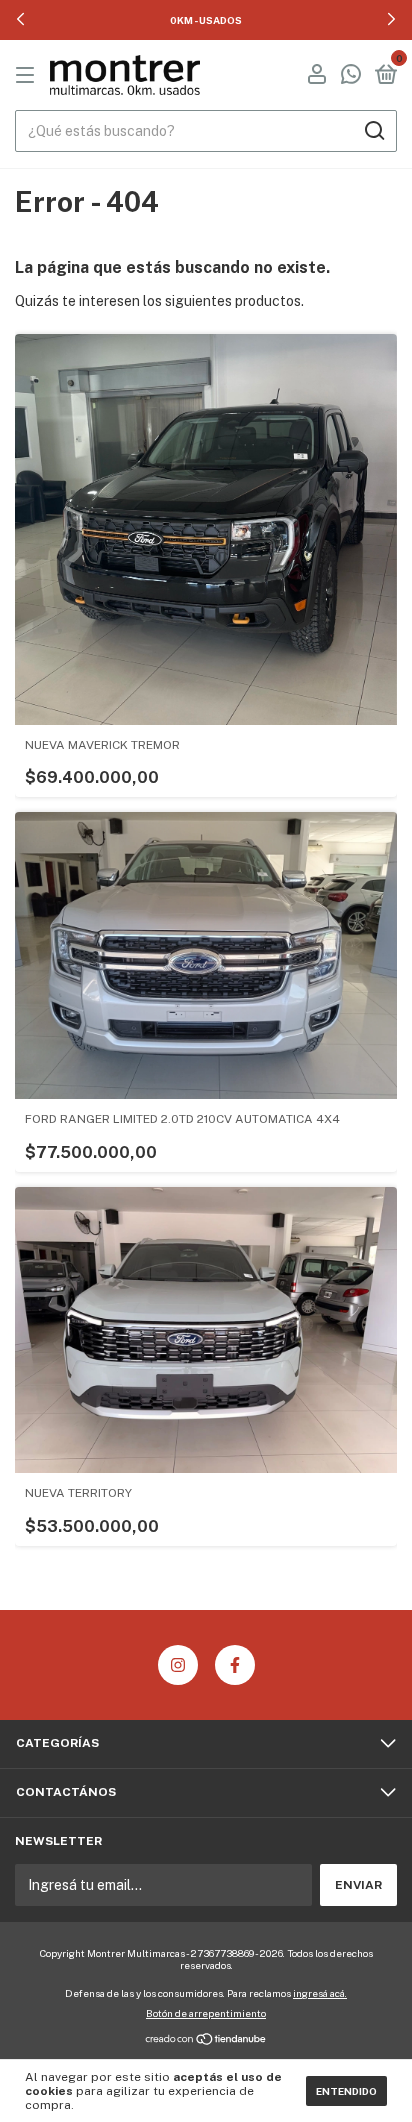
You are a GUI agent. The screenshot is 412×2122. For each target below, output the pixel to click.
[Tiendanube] (206, 2041)
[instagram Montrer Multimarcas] (178, 1665)
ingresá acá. (320, 1993)
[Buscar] (373, 131)
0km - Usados (206, 20)
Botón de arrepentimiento (206, 2013)
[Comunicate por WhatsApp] (351, 77)
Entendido (346, 2091)
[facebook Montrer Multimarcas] (235, 1665)
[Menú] (28, 76)
